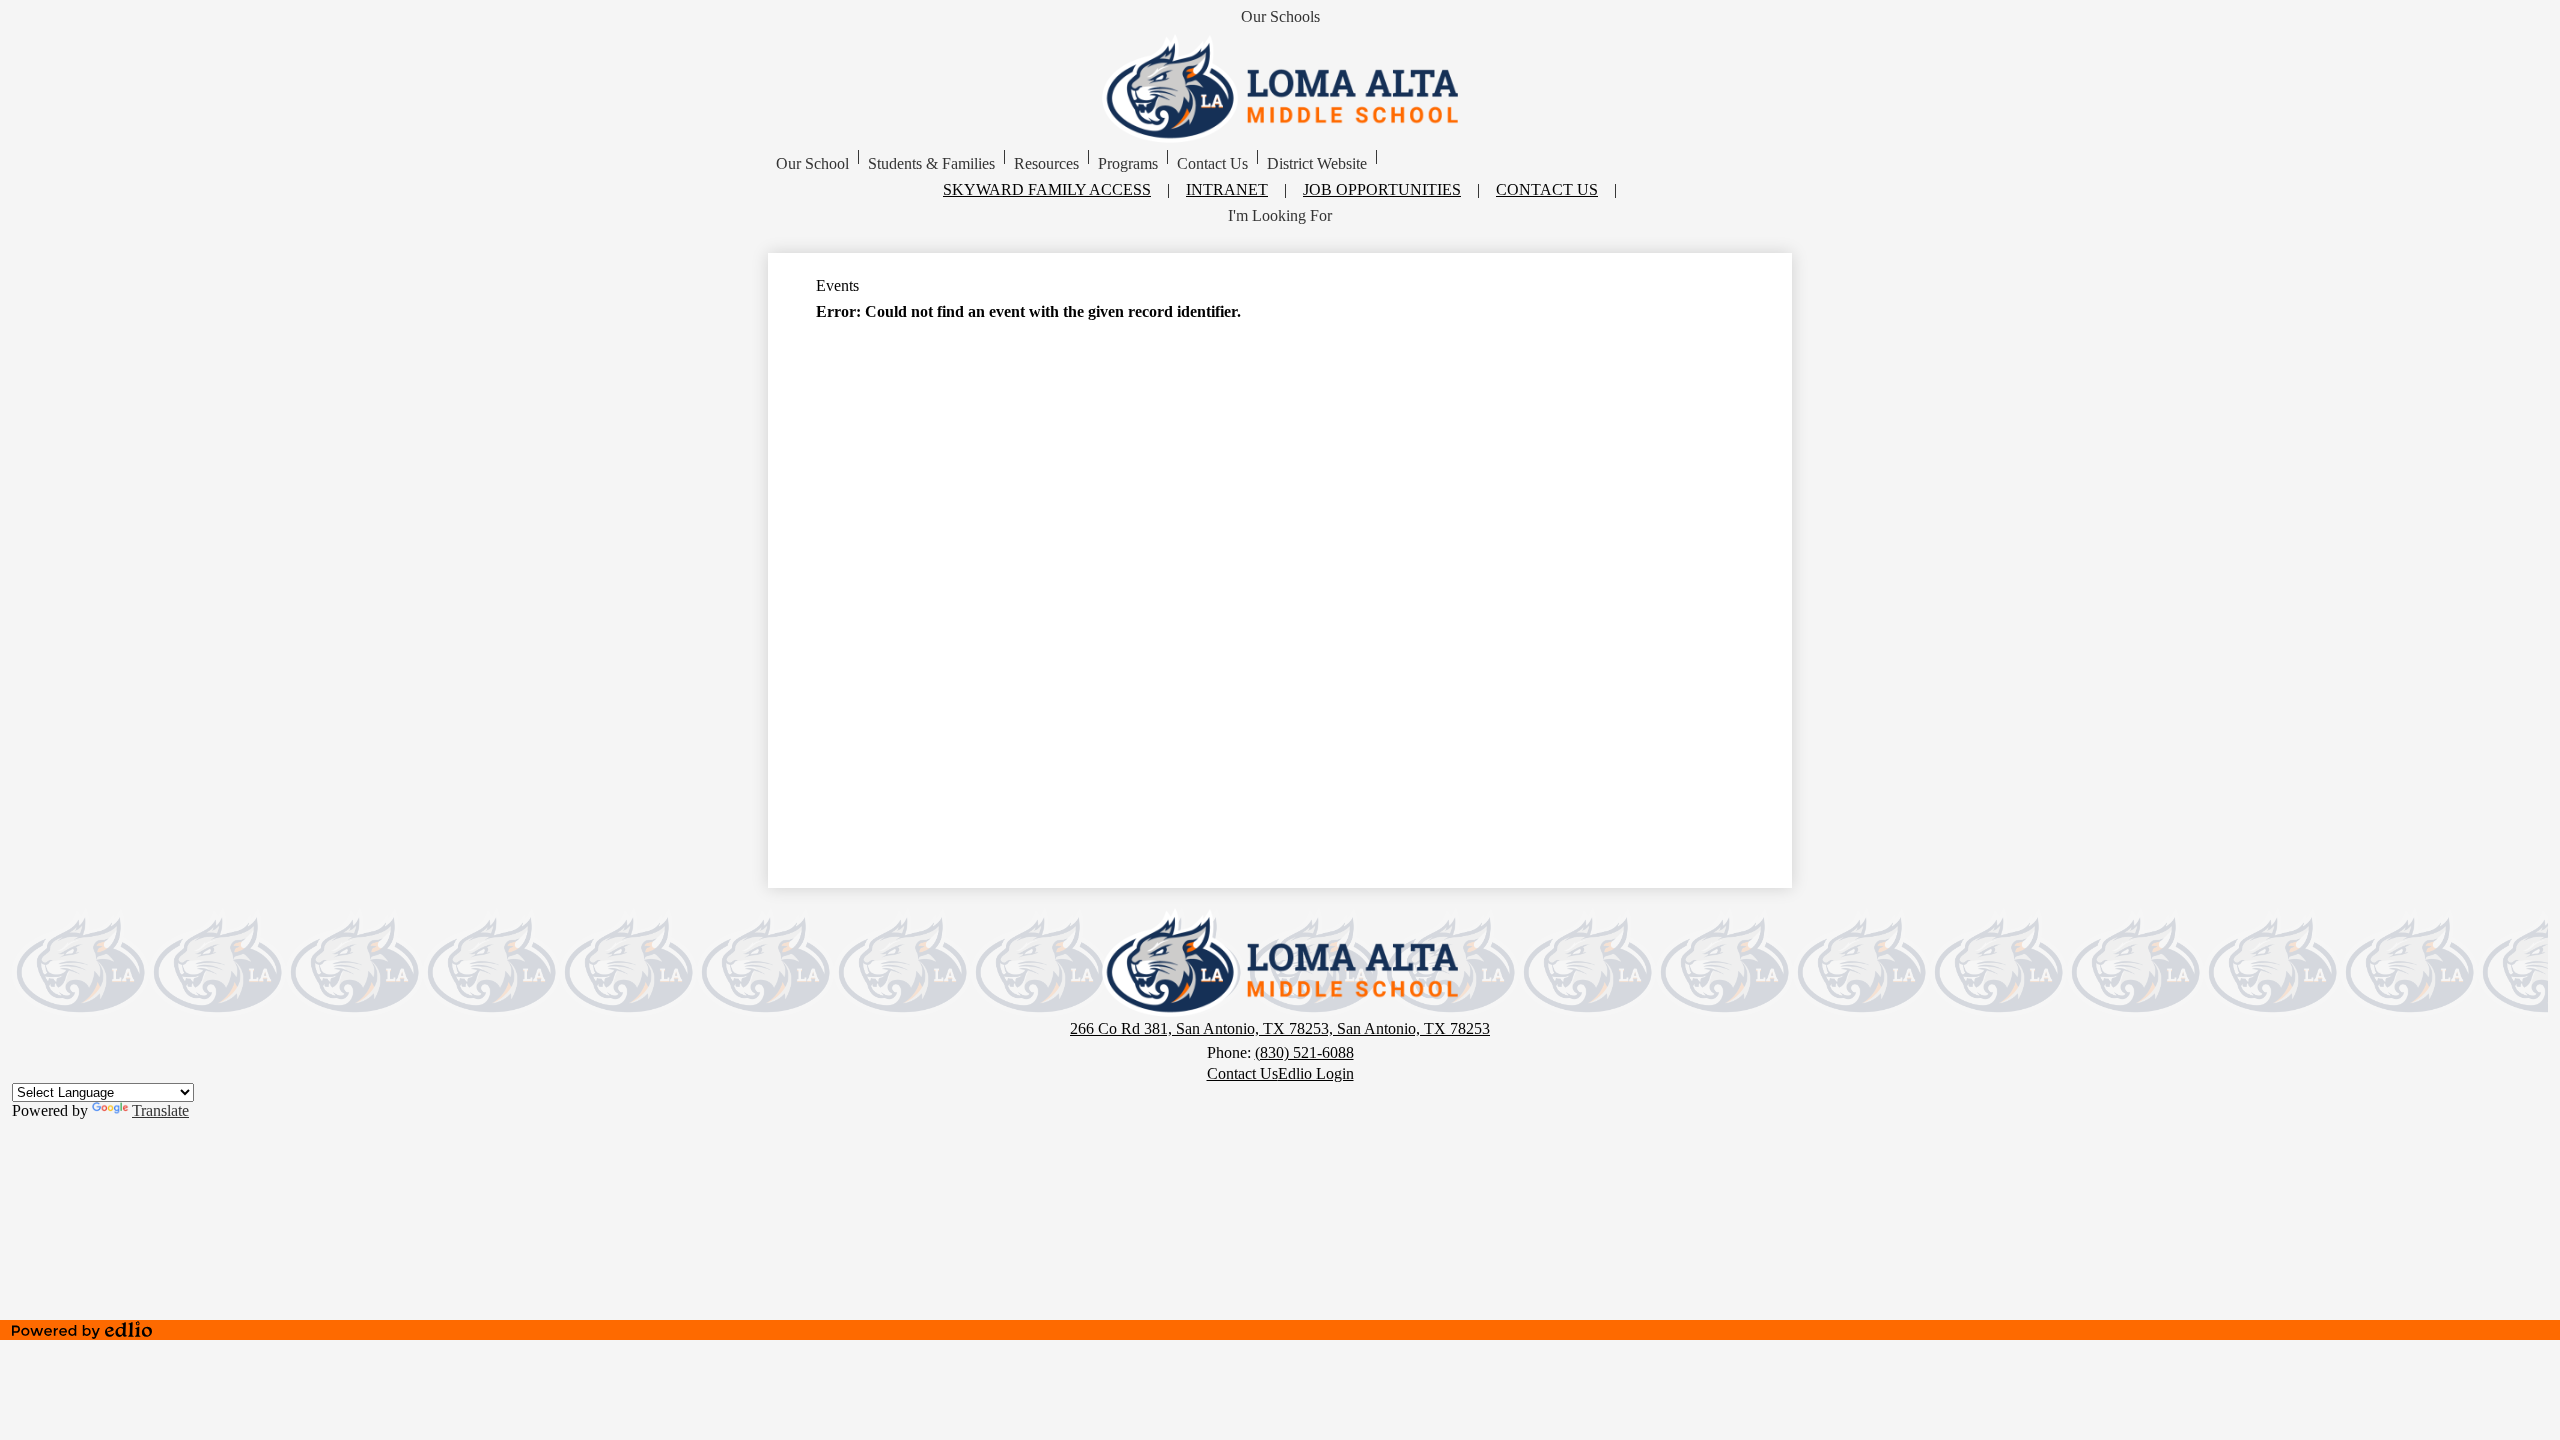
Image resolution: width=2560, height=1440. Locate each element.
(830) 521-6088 (1304, 1052)
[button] (812, 164)
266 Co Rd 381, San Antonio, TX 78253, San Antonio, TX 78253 (1280, 1028)
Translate (160, 1110)
